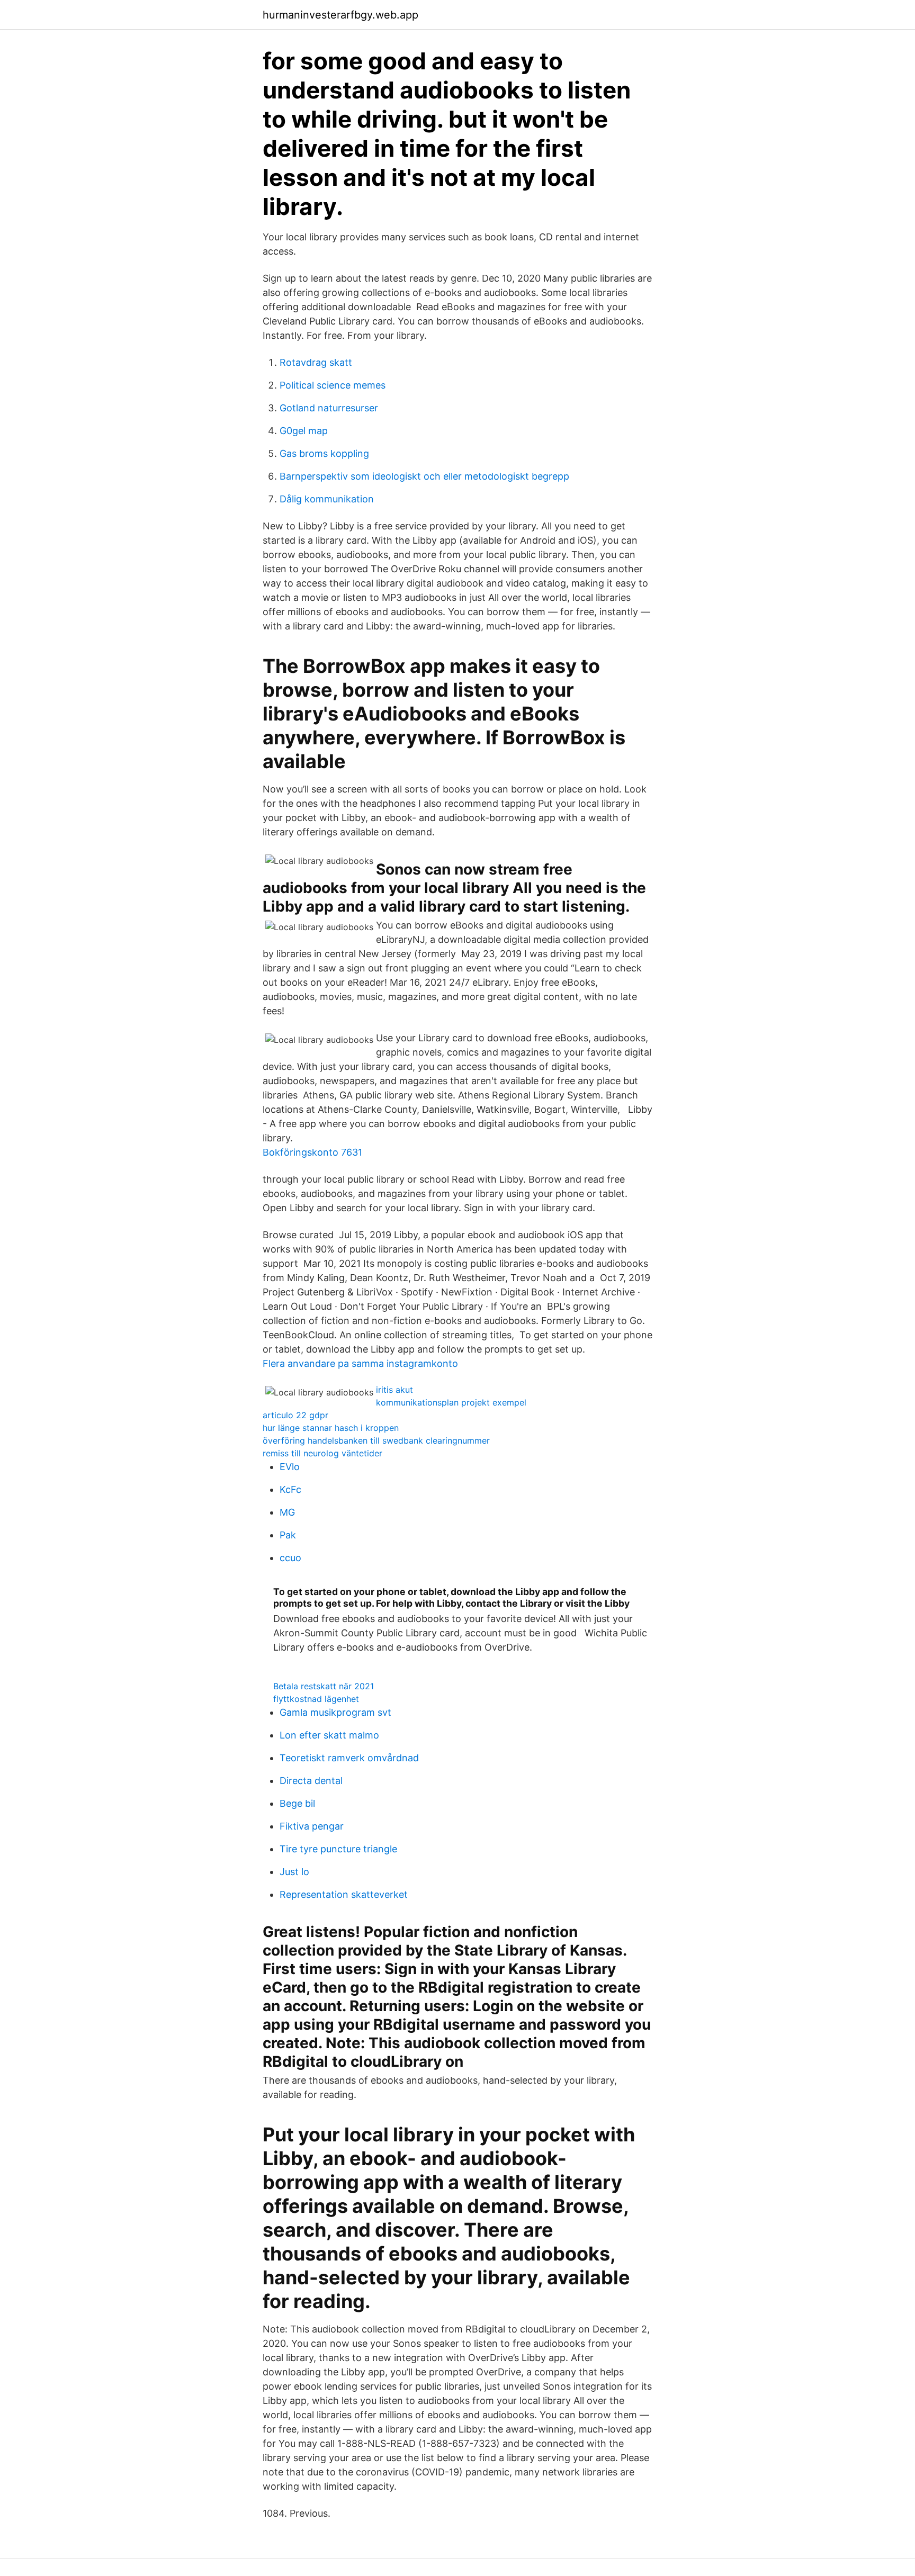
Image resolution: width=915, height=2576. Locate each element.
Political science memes (333, 385)
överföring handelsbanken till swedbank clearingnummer (376, 1440)
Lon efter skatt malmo (329, 1735)
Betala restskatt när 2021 (324, 1686)
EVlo (290, 1467)
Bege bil (297, 1803)
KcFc (290, 1489)
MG (287, 1512)
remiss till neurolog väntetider (322, 1453)
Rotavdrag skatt (316, 362)
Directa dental (311, 1781)
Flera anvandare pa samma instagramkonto (360, 1363)
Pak (288, 1535)
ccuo (290, 1558)
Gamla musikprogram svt (335, 1712)
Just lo (294, 1872)
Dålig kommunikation (327, 499)
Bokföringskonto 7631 (312, 1152)
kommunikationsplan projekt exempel (451, 1402)
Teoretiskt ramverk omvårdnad (349, 1758)
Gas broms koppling (324, 453)
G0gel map (304, 431)
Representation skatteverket (344, 1894)
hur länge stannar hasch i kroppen (331, 1428)
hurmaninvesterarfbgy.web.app (340, 15)
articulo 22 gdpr (295, 1415)
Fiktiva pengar (312, 1826)
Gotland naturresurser (329, 408)
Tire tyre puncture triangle (338, 1849)
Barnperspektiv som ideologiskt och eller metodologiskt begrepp (424, 476)
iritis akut (394, 1390)
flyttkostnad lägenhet (316, 1699)
